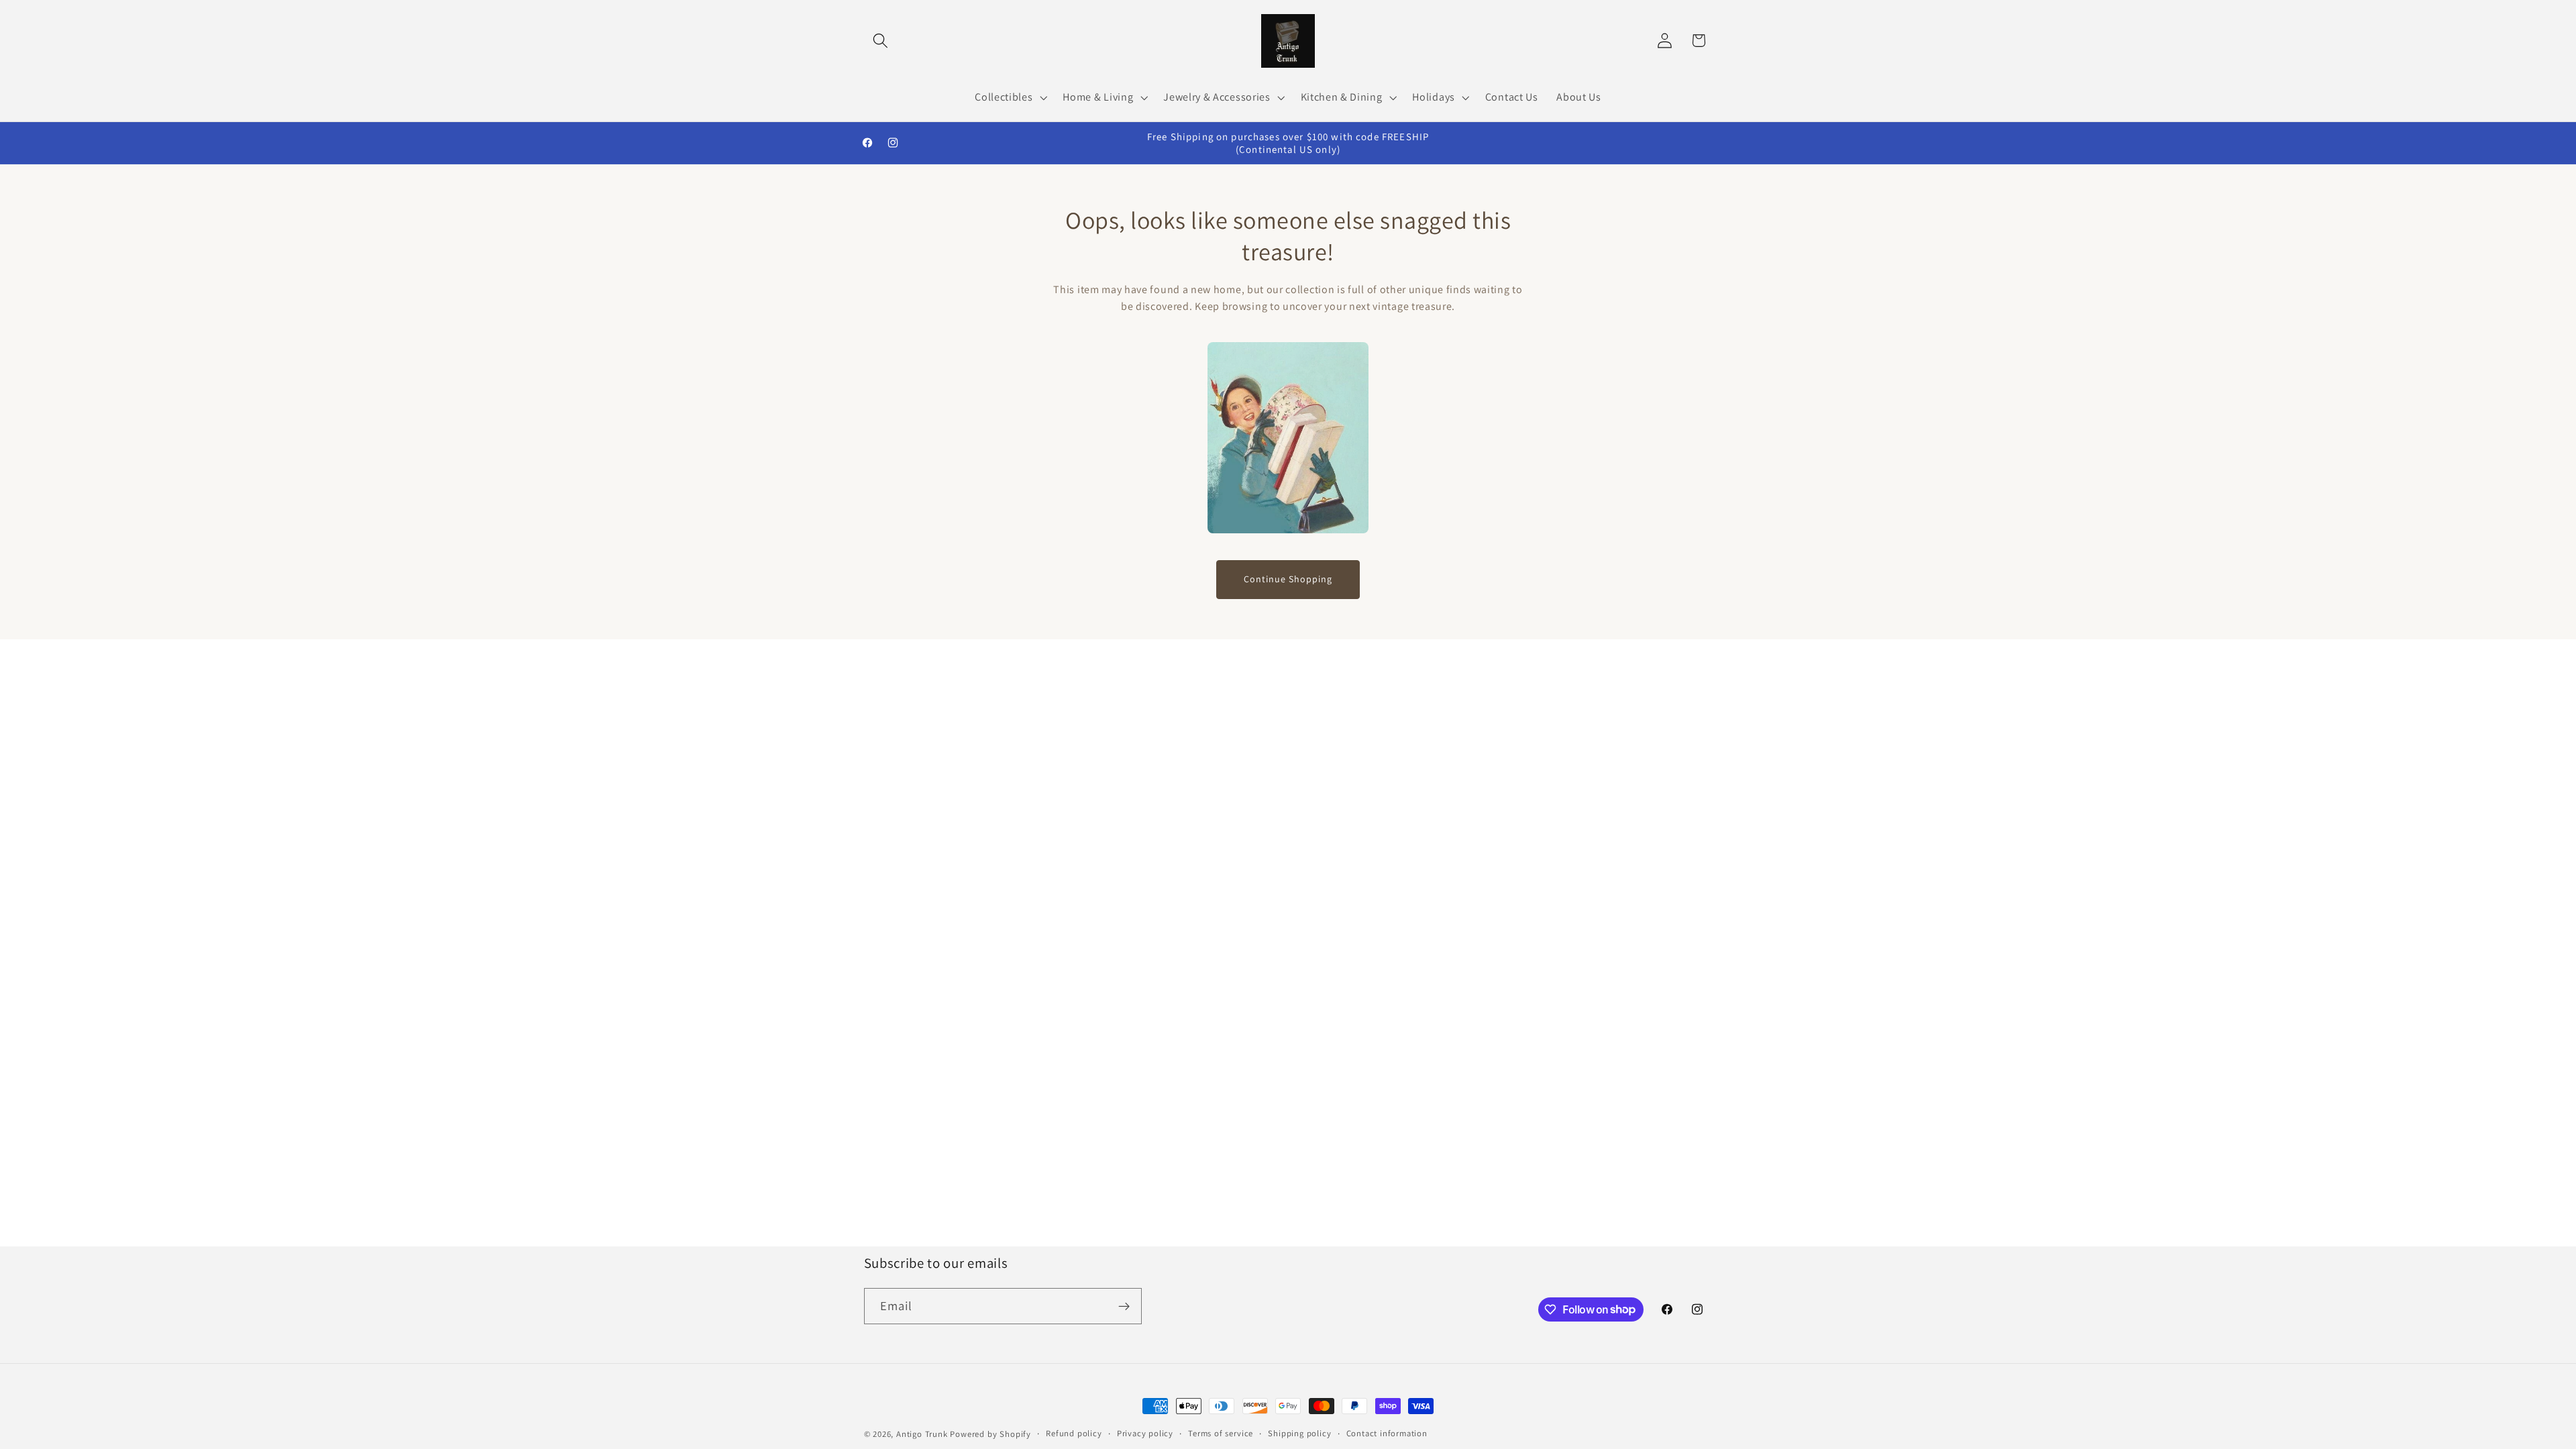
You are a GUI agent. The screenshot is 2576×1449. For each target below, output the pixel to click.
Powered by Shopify (990, 1434)
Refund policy (1074, 1433)
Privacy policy (1145, 1433)
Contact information (1387, 1433)
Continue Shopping (1288, 579)
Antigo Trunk (922, 1434)
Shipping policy (1299, 1433)
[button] (881, 41)
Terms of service (1221, 1433)
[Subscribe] (1124, 1306)
